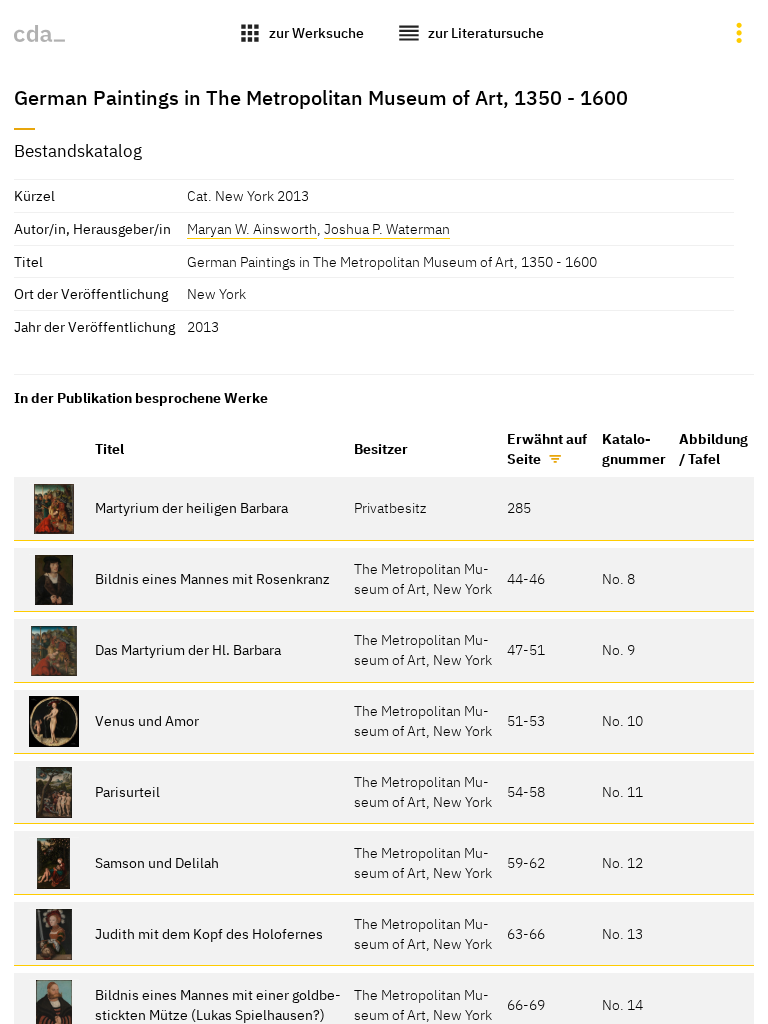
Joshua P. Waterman (387, 228)
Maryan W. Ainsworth (252, 228)
